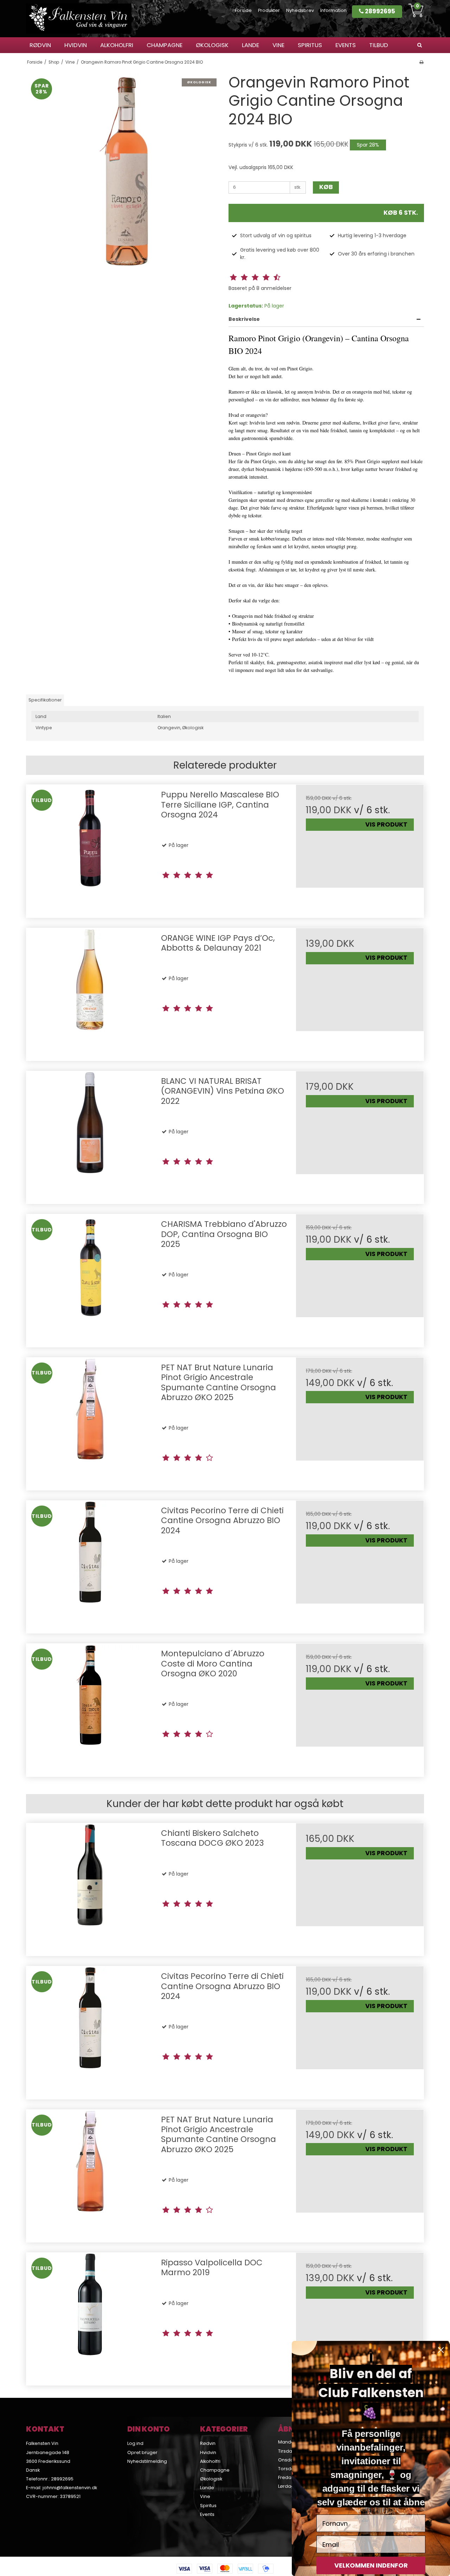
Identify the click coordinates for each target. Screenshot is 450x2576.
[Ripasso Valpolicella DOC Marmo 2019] (90, 2316)
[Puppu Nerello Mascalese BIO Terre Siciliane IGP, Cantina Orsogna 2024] (90, 849)
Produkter (269, 10)
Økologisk (212, 45)
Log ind (135, 2443)
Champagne (165, 45)
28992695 (379, 11)
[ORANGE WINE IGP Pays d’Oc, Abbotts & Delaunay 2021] (90, 992)
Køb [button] (326, 187)
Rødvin (40, 45)
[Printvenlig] (421, 62)
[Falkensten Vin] (79, 19)
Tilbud (379, 45)
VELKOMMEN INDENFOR (371, 2565)
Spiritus (310, 45)
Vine (278, 45)
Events (346, 45)
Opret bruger (142, 2452)
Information (333, 10)
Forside (243, 10)
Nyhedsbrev (300, 10)
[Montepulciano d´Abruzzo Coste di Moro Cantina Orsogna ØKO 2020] (90, 1707)
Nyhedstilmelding (147, 2461)
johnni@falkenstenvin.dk (70, 2488)
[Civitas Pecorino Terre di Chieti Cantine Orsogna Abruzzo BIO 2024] (90, 1564)
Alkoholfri (117, 45)
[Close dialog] (441, 2350)
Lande (250, 45)
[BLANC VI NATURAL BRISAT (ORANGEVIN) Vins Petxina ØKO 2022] (90, 1135)
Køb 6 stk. (401, 213)
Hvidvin (76, 45)
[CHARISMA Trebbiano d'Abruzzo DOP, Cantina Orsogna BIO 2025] (90, 1278)
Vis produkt (386, 824)
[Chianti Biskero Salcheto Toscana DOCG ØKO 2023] (90, 1887)
